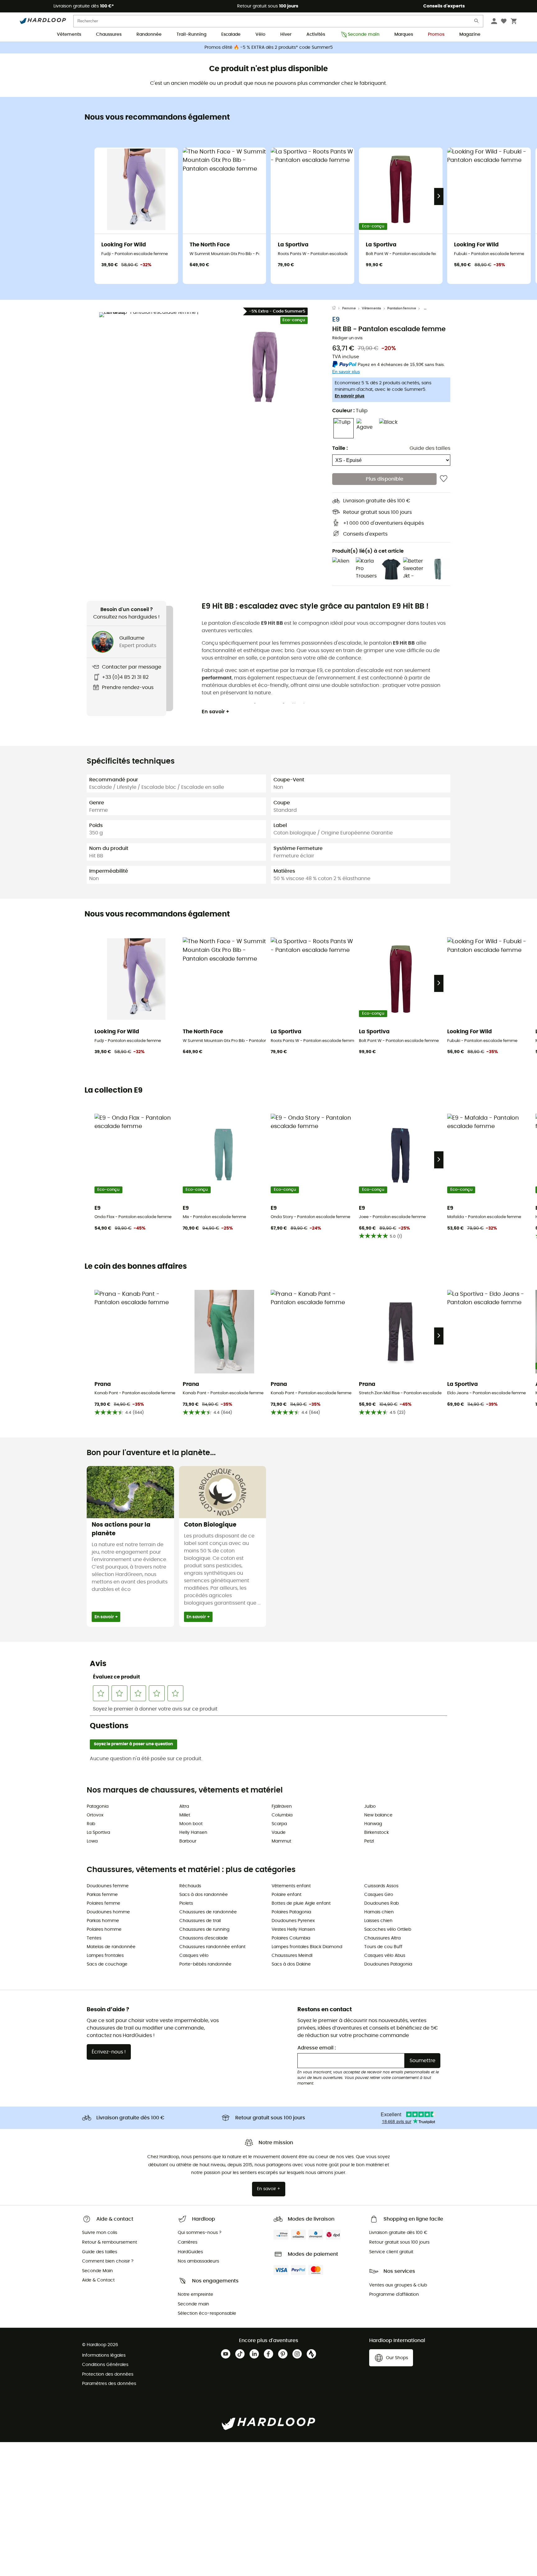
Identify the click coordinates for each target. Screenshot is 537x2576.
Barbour (188, 1841)
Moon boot (191, 1824)
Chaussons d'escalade (204, 1938)
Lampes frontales (105, 1956)
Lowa (92, 1841)
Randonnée (149, 34)
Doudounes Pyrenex (293, 1921)
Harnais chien (379, 1912)
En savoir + (216, 712)
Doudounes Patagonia (388, 1964)
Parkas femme (102, 1895)
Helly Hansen (193, 1833)
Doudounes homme (108, 1912)
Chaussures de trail (200, 1921)
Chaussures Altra (382, 1938)
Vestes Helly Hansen (293, 1930)
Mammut (281, 1841)
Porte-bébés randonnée (205, 1964)
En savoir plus (350, 396)
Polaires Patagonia (291, 1912)
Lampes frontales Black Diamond (307, 1947)
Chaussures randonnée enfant (212, 1947)
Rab (91, 1824)
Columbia (282, 1815)
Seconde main (364, 34)
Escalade (231, 34)
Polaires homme (104, 1930)
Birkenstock (376, 1833)
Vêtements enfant (291, 1886)
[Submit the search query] (477, 22)
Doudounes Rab (381, 1903)
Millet (185, 1815)
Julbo (370, 1806)
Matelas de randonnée (111, 1947)
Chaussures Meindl (292, 1956)
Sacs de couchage (107, 1964)
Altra (184, 1806)
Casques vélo (194, 1956)
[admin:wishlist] (444, 479)
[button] (154, 367)
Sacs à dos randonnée (204, 1895)
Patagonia (98, 1806)
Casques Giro (379, 1895)
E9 (336, 320)
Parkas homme (103, 1921)
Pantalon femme (402, 308)
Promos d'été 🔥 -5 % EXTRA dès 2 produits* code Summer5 (269, 48)
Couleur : (350, 411)
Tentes (94, 1938)
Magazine (470, 34)
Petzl (369, 1841)
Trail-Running (191, 34)
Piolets (186, 1903)
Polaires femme (103, 1903)
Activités (316, 34)
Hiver (286, 34)
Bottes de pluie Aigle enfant (301, 1903)
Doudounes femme (108, 1886)
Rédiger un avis (347, 338)
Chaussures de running (204, 1930)
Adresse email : (317, 2048)
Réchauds (190, 1886)
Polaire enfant (287, 1895)
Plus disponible (385, 479)
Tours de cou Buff (383, 1947)
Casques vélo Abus (385, 1956)
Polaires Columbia (291, 1938)
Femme (349, 308)
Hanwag (373, 1824)
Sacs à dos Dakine (291, 1964)
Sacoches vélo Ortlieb (388, 1930)
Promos (436, 34)
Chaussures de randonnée (208, 1912)
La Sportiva (98, 1833)
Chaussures (109, 34)
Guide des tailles (430, 448)
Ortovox (95, 1815)
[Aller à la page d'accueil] (337, 308)
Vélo (260, 34)
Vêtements (69, 34)
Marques (404, 34)
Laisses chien (378, 1921)
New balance (378, 1815)
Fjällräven (282, 1806)
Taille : (340, 448)
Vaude (279, 1833)
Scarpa (279, 1824)
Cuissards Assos (381, 1886)
